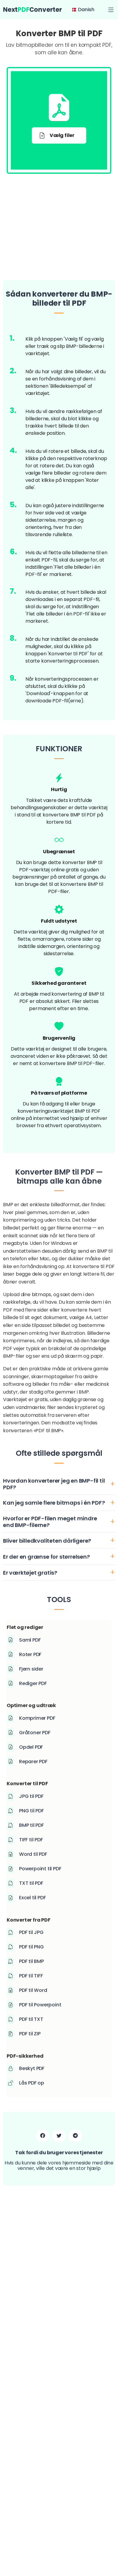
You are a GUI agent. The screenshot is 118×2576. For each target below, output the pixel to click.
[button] (111, 10)
